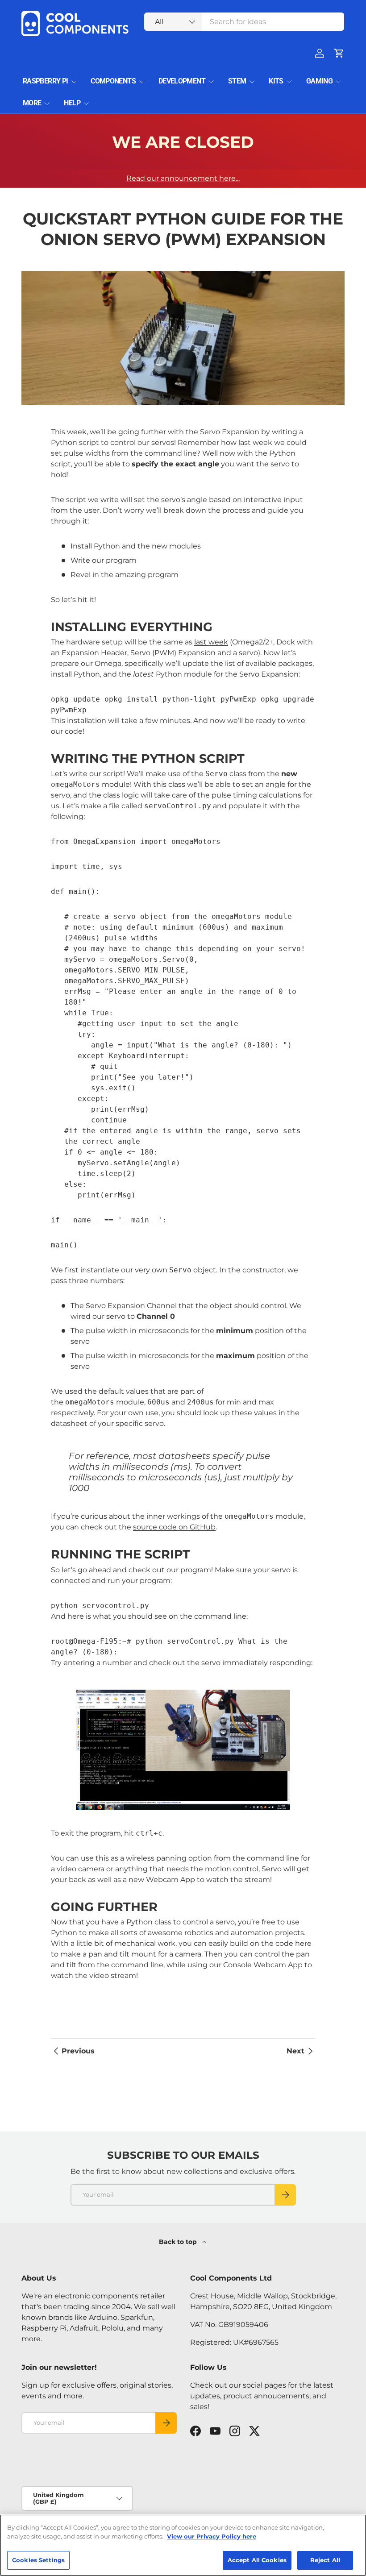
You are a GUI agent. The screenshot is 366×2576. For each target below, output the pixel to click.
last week (255, 442)
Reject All (325, 2560)
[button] (339, 53)
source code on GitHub (174, 1527)
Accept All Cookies (257, 2560)
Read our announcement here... (183, 178)
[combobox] (244, 22)
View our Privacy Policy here (212, 2536)
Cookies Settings (38, 2560)
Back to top (179, 2242)
